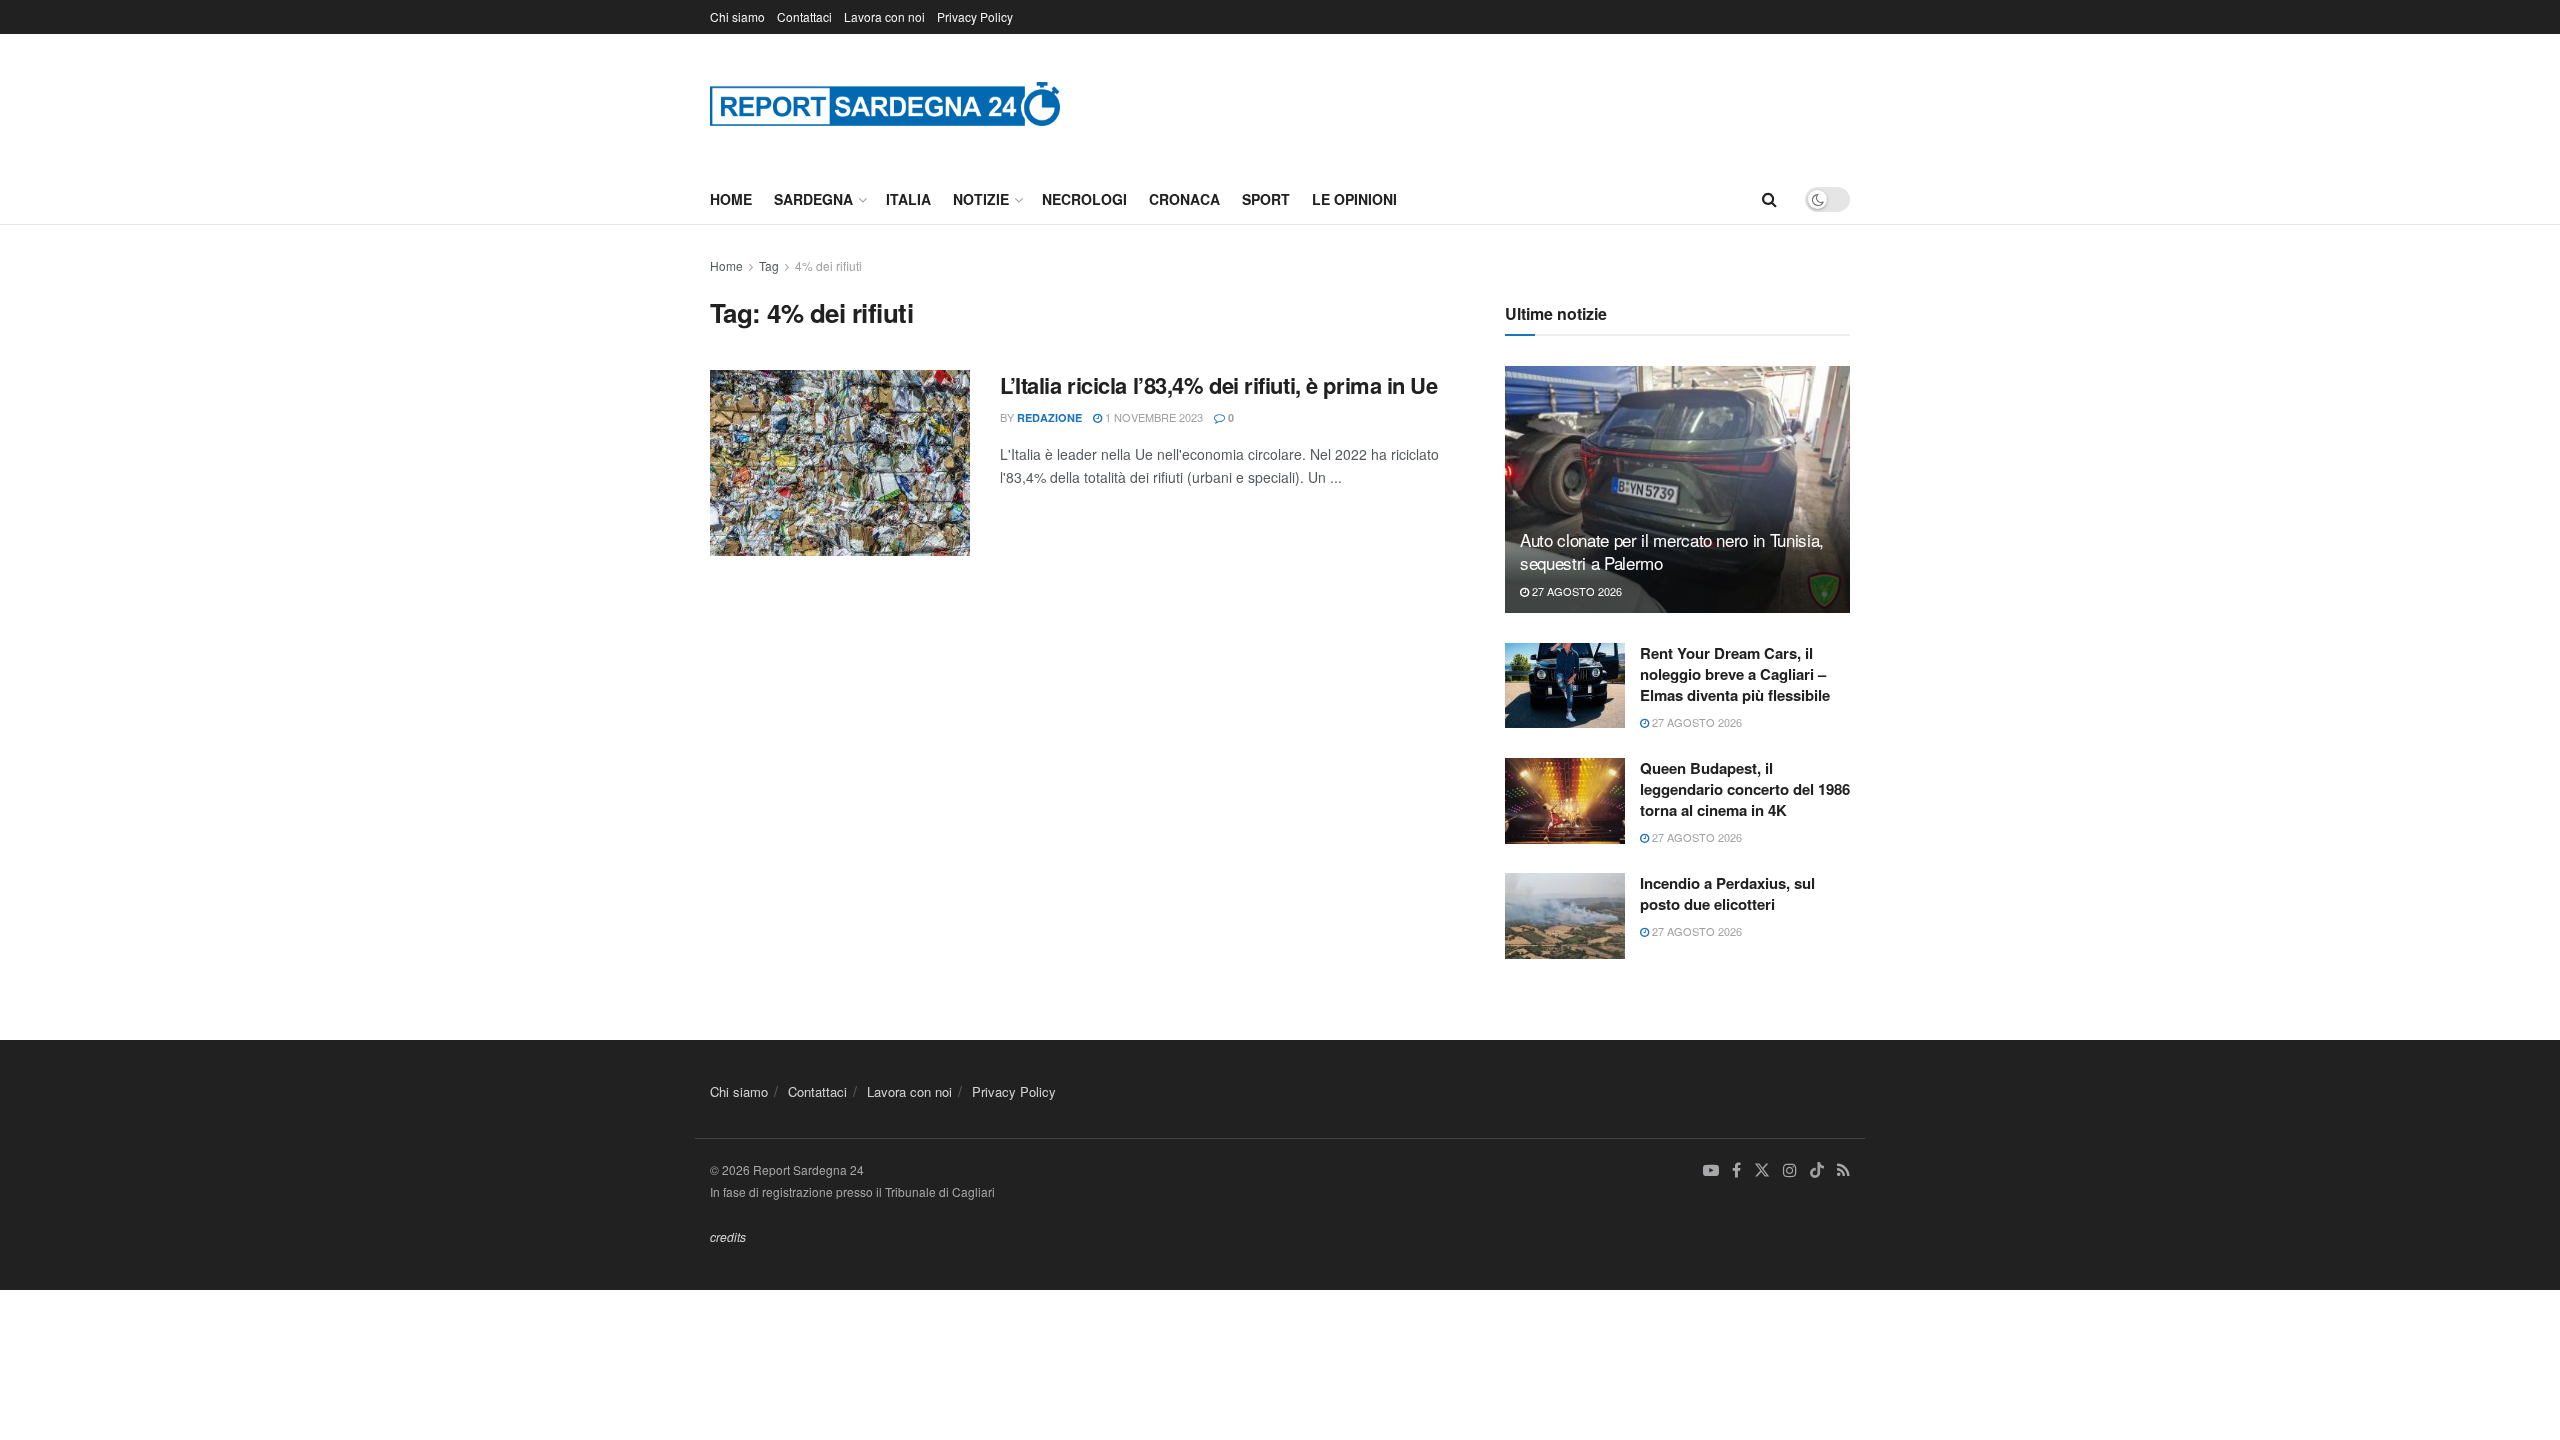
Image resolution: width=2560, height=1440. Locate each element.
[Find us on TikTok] (1817, 1171)
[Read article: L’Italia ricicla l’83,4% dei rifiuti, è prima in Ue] (840, 463)
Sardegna (813, 199)
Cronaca (1184, 199)
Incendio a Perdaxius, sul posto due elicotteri (1727, 893)
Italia (908, 199)
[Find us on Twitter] (1762, 1170)
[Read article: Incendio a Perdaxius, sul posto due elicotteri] (1565, 916)
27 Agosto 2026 (1575, 591)
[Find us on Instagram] (1790, 1170)
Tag (769, 265)
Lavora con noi (884, 16)
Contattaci (804, 16)
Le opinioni (1354, 199)
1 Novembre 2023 (1152, 417)
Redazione (1049, 417)
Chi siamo (737, 16)
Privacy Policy (975, 16)
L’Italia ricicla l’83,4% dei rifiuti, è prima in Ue (1219, 385)
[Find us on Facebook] (1736, 1170)
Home (731, 199)
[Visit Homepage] (885, 103)
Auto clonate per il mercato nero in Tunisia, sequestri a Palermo (1672, 551)
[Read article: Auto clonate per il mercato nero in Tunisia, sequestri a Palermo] (1677, 489)
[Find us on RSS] (1843, 1170)
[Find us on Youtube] (1711, 1170)
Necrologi (1084, 199)
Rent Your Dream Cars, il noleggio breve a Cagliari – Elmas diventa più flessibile (1735, 674)
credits (728, 1236)
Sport (1266, 199)
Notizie (981, 199)
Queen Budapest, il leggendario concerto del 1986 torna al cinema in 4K (1745, 789)
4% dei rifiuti (828, 265)
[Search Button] (1769, 199)
